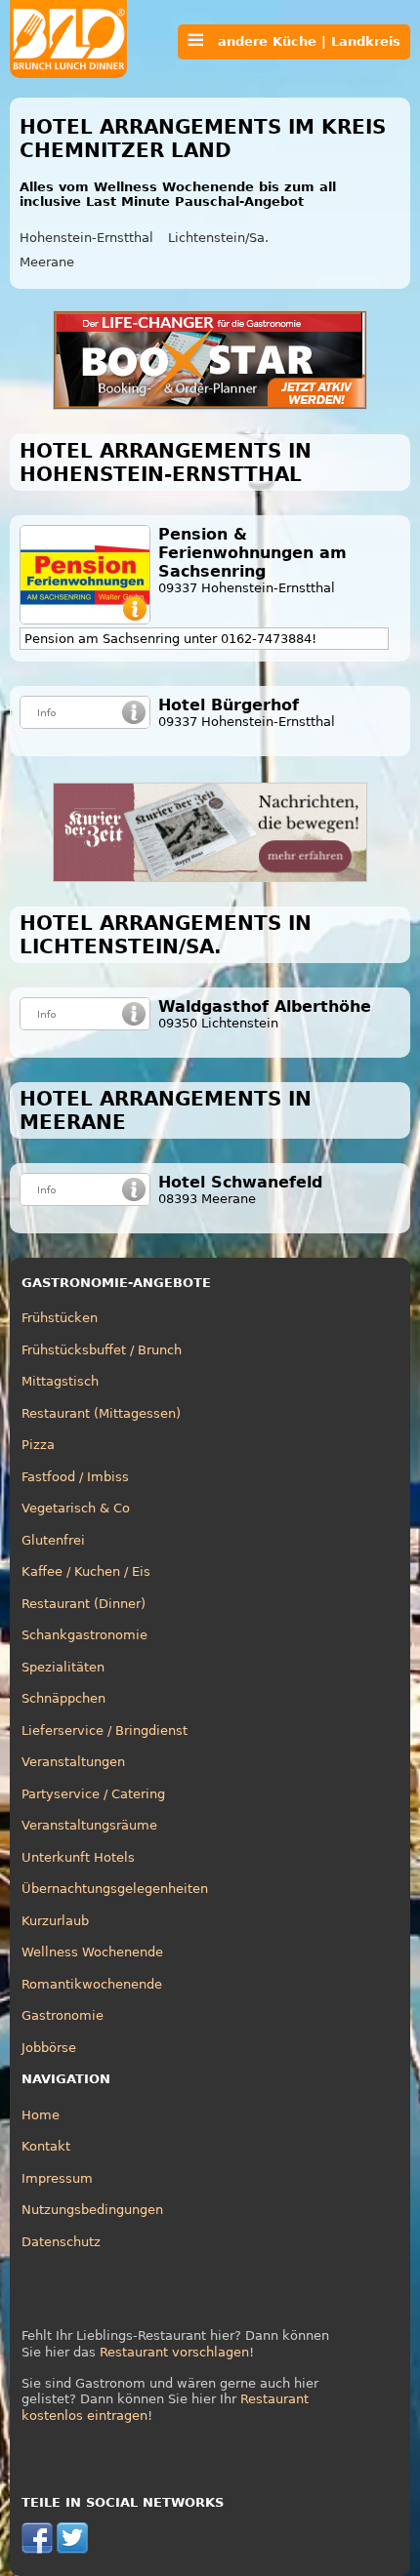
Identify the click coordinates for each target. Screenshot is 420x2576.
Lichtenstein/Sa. (218, 238)
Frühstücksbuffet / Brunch (102, 1350)
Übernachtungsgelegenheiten (115, 1889)
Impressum (57, 2178)
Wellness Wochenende (92, 1952)
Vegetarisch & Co (76, 1508)
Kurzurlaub (55, 1921)
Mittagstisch (60, 1381)
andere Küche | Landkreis (302, 41)
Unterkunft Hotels (78, 1857)
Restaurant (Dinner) (84, 1604)
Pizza (38, 1445)
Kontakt (46, 2146)
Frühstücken (60, 1318)
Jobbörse (49, 2048)
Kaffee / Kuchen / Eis (86, 1571)
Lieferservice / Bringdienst (105, 1731)
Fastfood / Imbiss (75, 1477)
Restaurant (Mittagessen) (101, 1413)
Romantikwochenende (92, 1984)
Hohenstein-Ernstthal (86, 238)
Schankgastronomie (84, 1635)
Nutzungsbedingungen (92, 2210)
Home (41, 2115)
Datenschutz (61, 2242)
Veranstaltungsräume (89, 1825)
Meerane (47, 262)
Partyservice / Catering (93, 1794)
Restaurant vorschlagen (174, 2352)
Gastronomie (63, 2015)
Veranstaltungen (73, 1762)
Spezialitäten (63, 1667)
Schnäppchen (63, 1698)
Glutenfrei (53, 1540)
